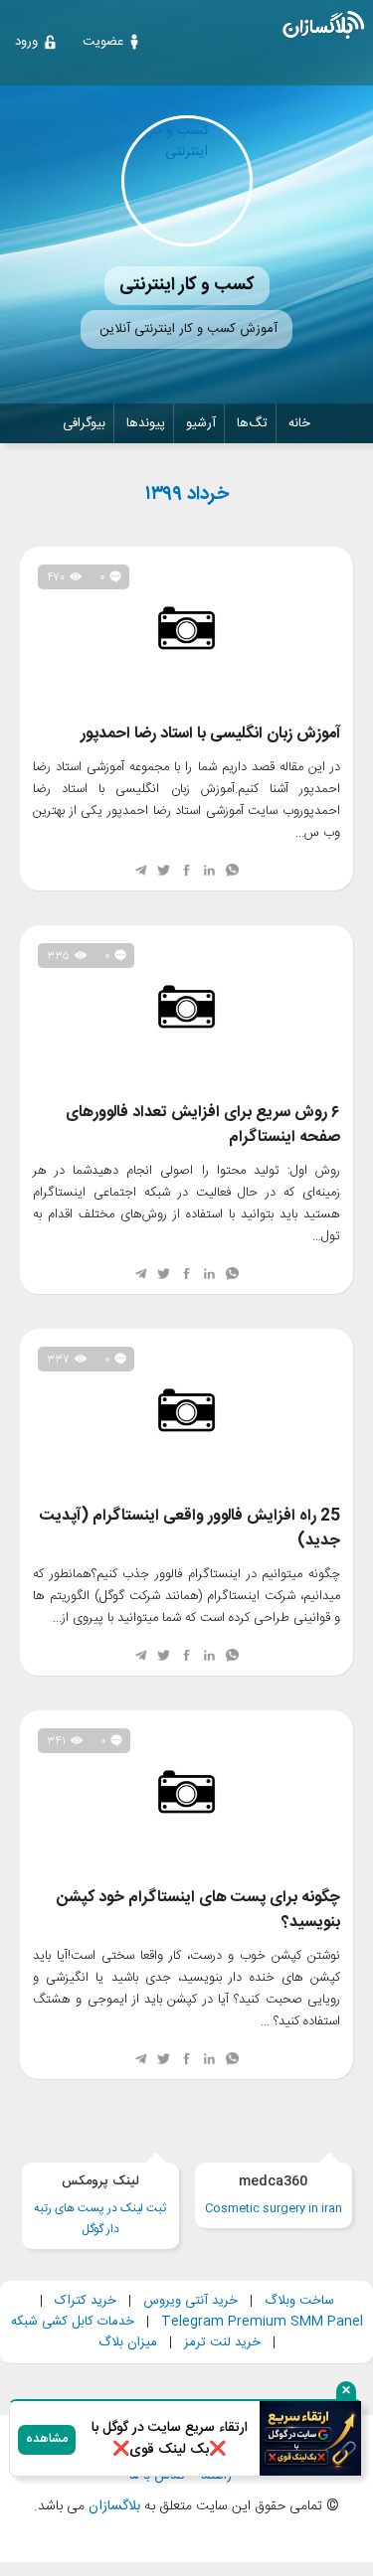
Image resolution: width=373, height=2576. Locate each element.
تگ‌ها (252, 423)
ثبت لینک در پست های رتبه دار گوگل (100, 2205)
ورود (26, 42)
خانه (299, 423)
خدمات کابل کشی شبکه (73, 2322)
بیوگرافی (84, 423)
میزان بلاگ (128, 2342)
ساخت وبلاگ (299, 2301)
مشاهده (47, 2439)
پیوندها (146, 423)
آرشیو (201, 423)
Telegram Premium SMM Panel (262, 2322)
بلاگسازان (112, 2506)
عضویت (103, 42)
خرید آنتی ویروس (190, 2301)
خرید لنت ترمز (222, 2342)
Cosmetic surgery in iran (274, 2195)
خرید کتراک (86, 2301)
